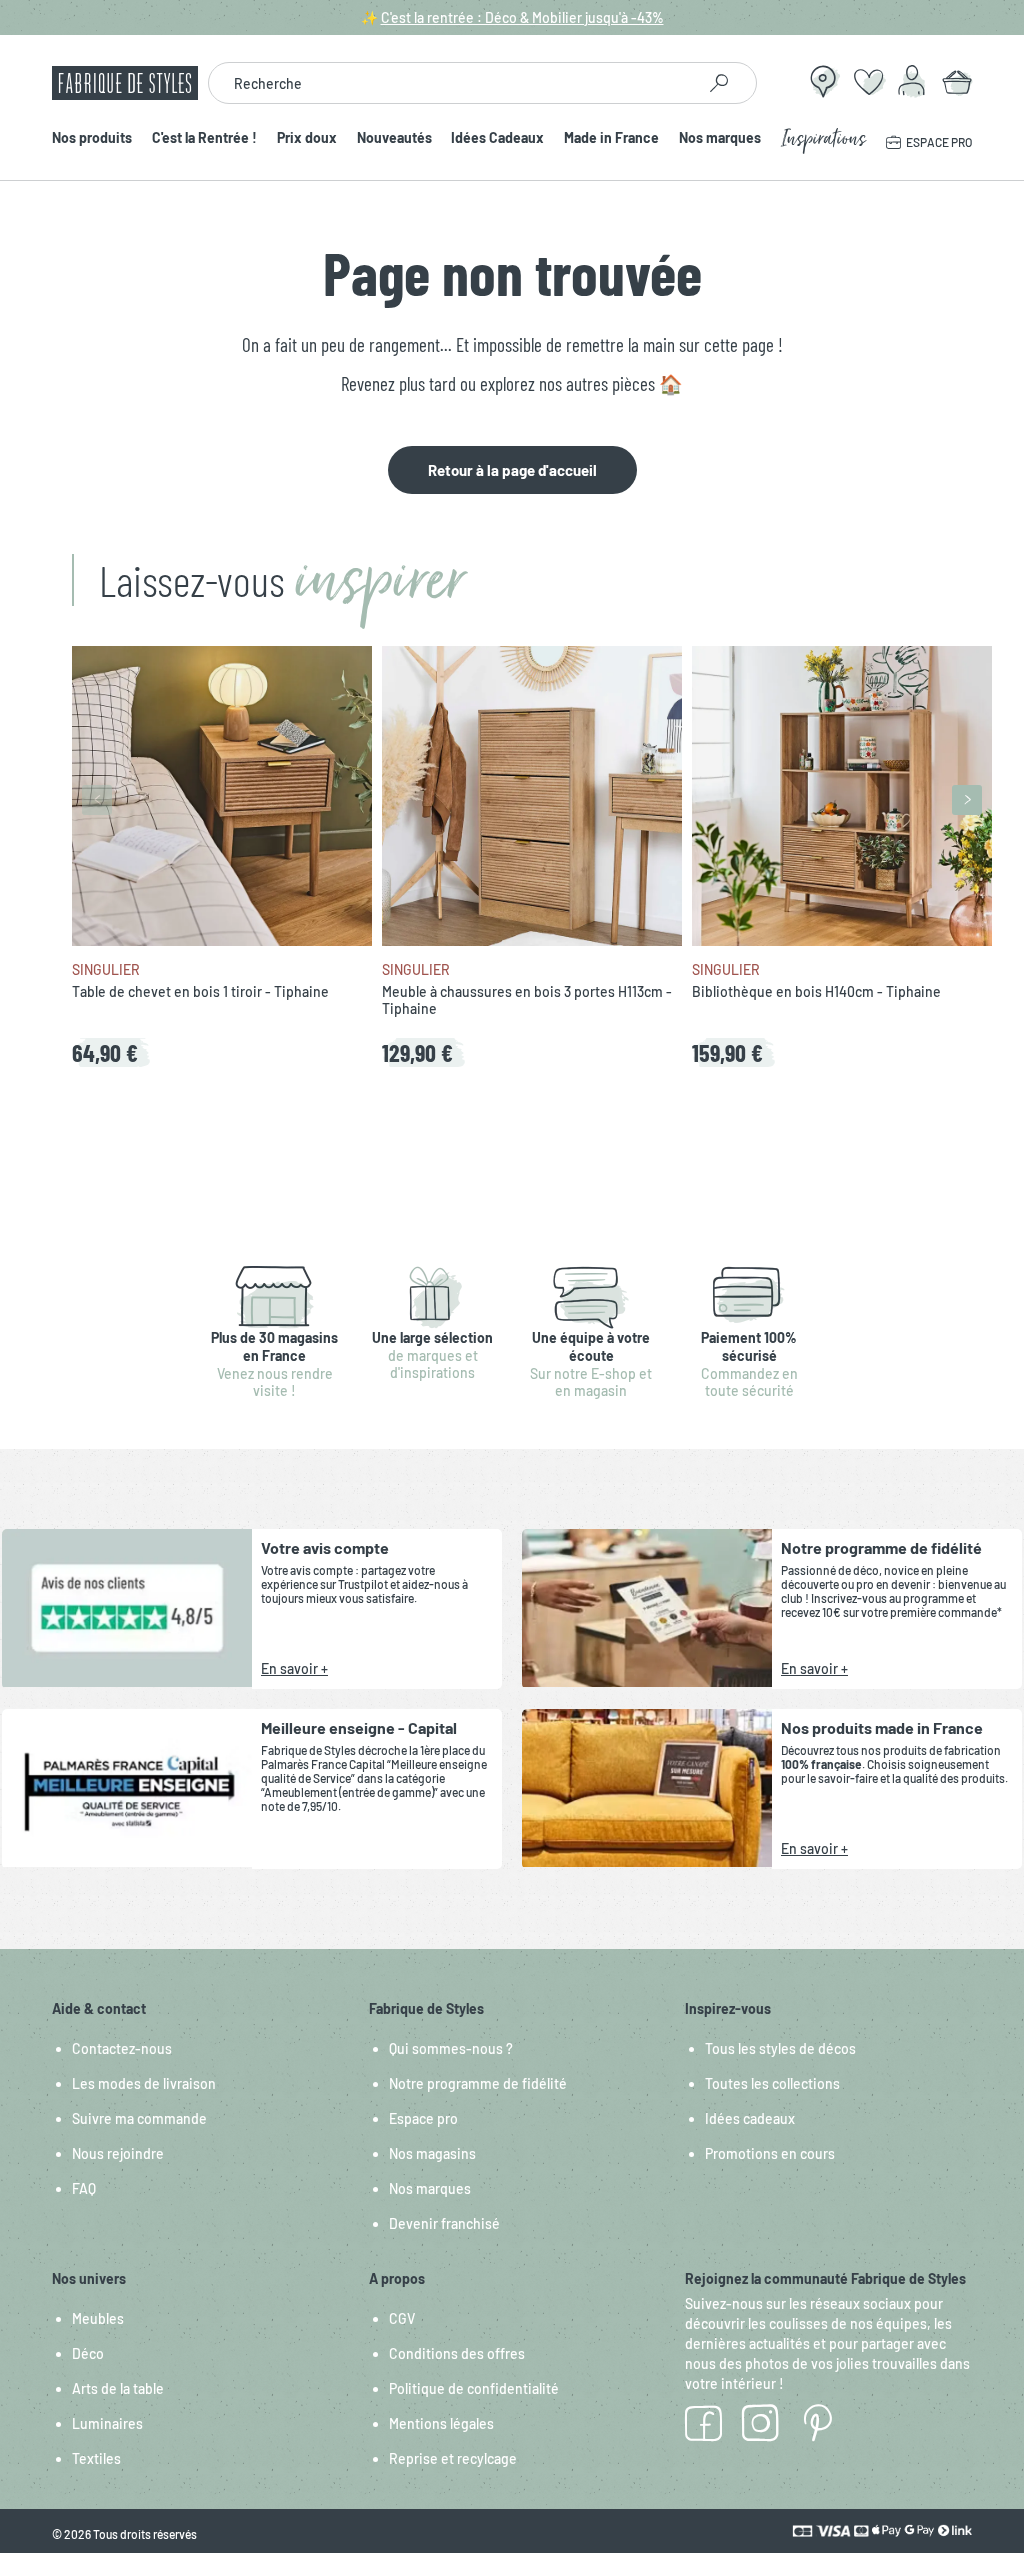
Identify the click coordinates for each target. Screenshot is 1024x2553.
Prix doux (307, 138)
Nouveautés (394, 138)
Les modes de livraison (144, 2083)
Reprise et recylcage (453, 2458)
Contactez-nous (122, 2048)
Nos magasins (432, 2153)
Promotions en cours (770, 2153)
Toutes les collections (772, 2083)
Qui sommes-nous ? (451, 2048)
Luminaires (107, 2423)
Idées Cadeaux (497, 138)
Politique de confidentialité (474, 2388)
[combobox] (451, 83)
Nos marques (720, 138)
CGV (402, 2318)
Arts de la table (118, 2388)
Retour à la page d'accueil (512, 470)
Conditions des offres (457, 2353)
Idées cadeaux (750, 2118)
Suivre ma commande (139, 2118)
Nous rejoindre (118, 2153)
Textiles (96, 2458)
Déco (88, 2353)
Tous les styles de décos (780, 2048)
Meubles (98, 2318)
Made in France (611, 138)
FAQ (84, 2188)
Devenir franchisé (444, 2223)
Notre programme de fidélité (478, 2083)
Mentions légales (441, 2423)
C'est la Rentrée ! (204, 138)
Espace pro (423, 2118)
